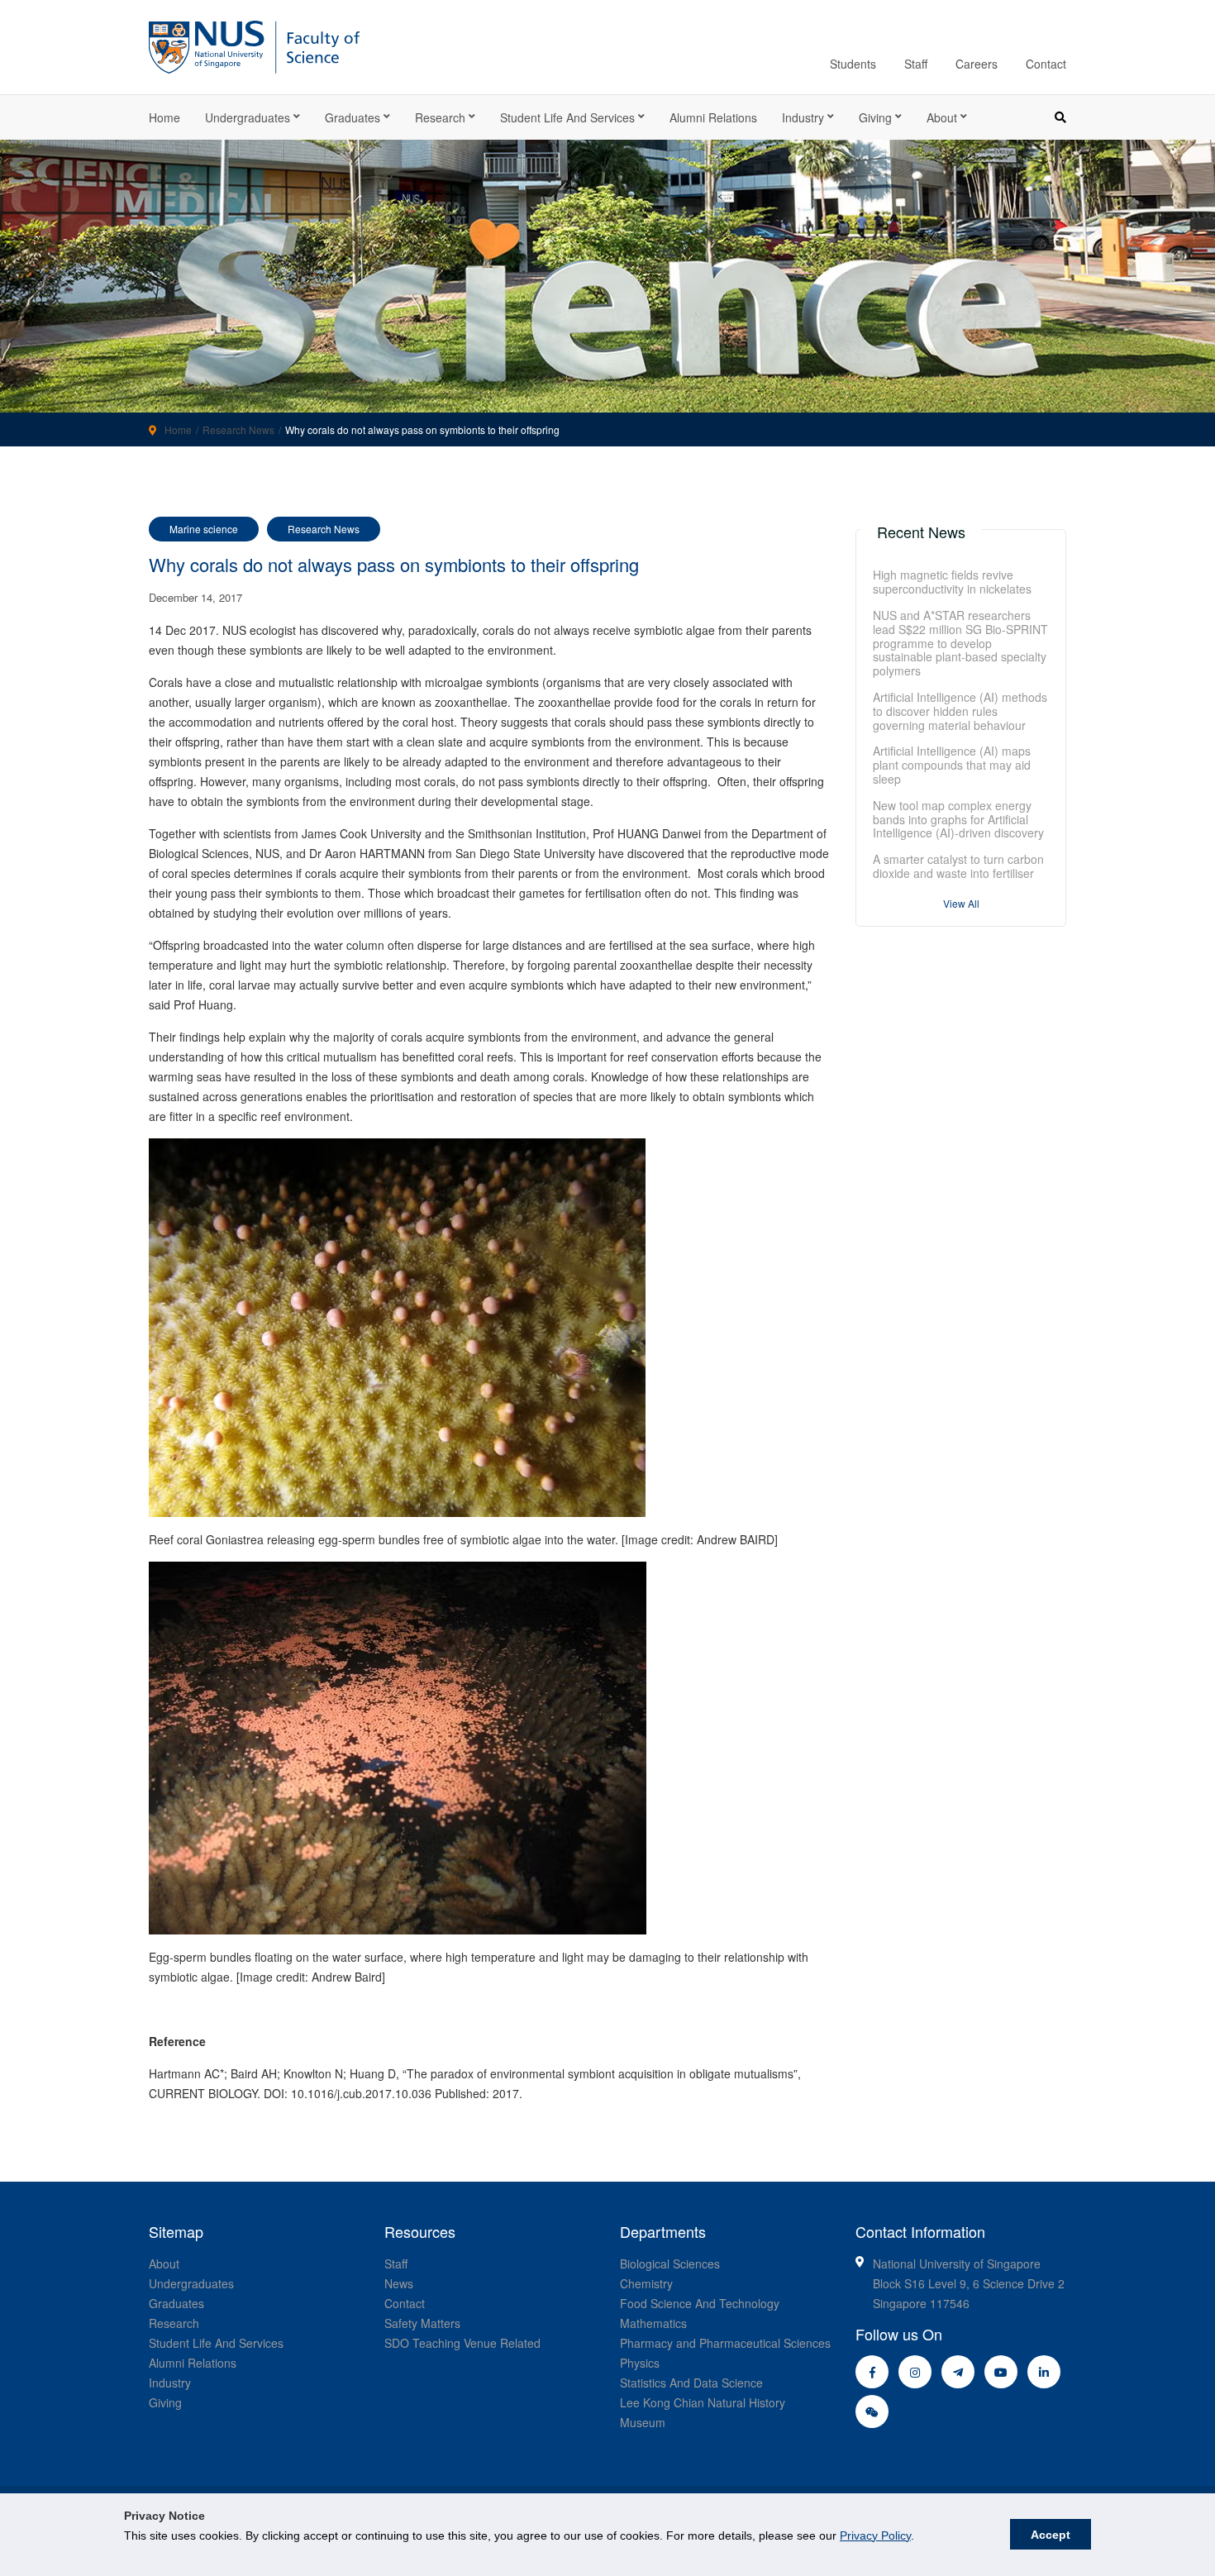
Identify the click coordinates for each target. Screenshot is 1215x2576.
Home (164, 117)
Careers (977, 64)
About (942, 117)
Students (853, 64)
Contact (1046, 64)
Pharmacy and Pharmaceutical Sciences (725, 2343)
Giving (875, 117)
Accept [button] (1051, 2535)
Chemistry (646, 2283)
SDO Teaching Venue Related (462, 2343)
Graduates (353, 117)
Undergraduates (248, 117)
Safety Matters (422, 2323)
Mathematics (653, 2323)
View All (961, 903)
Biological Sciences (670, 2264)
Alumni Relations (713, 117)
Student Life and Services (567, 117)
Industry (803, 117)
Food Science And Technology (700, 2303)
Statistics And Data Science (691, 2383)
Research (440, 117)
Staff (916, 64)
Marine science (204, 529)
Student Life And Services (216, 2343)
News (399, 2283)
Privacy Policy (875, 2535)
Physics (640, 2363)
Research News (238, 429)
